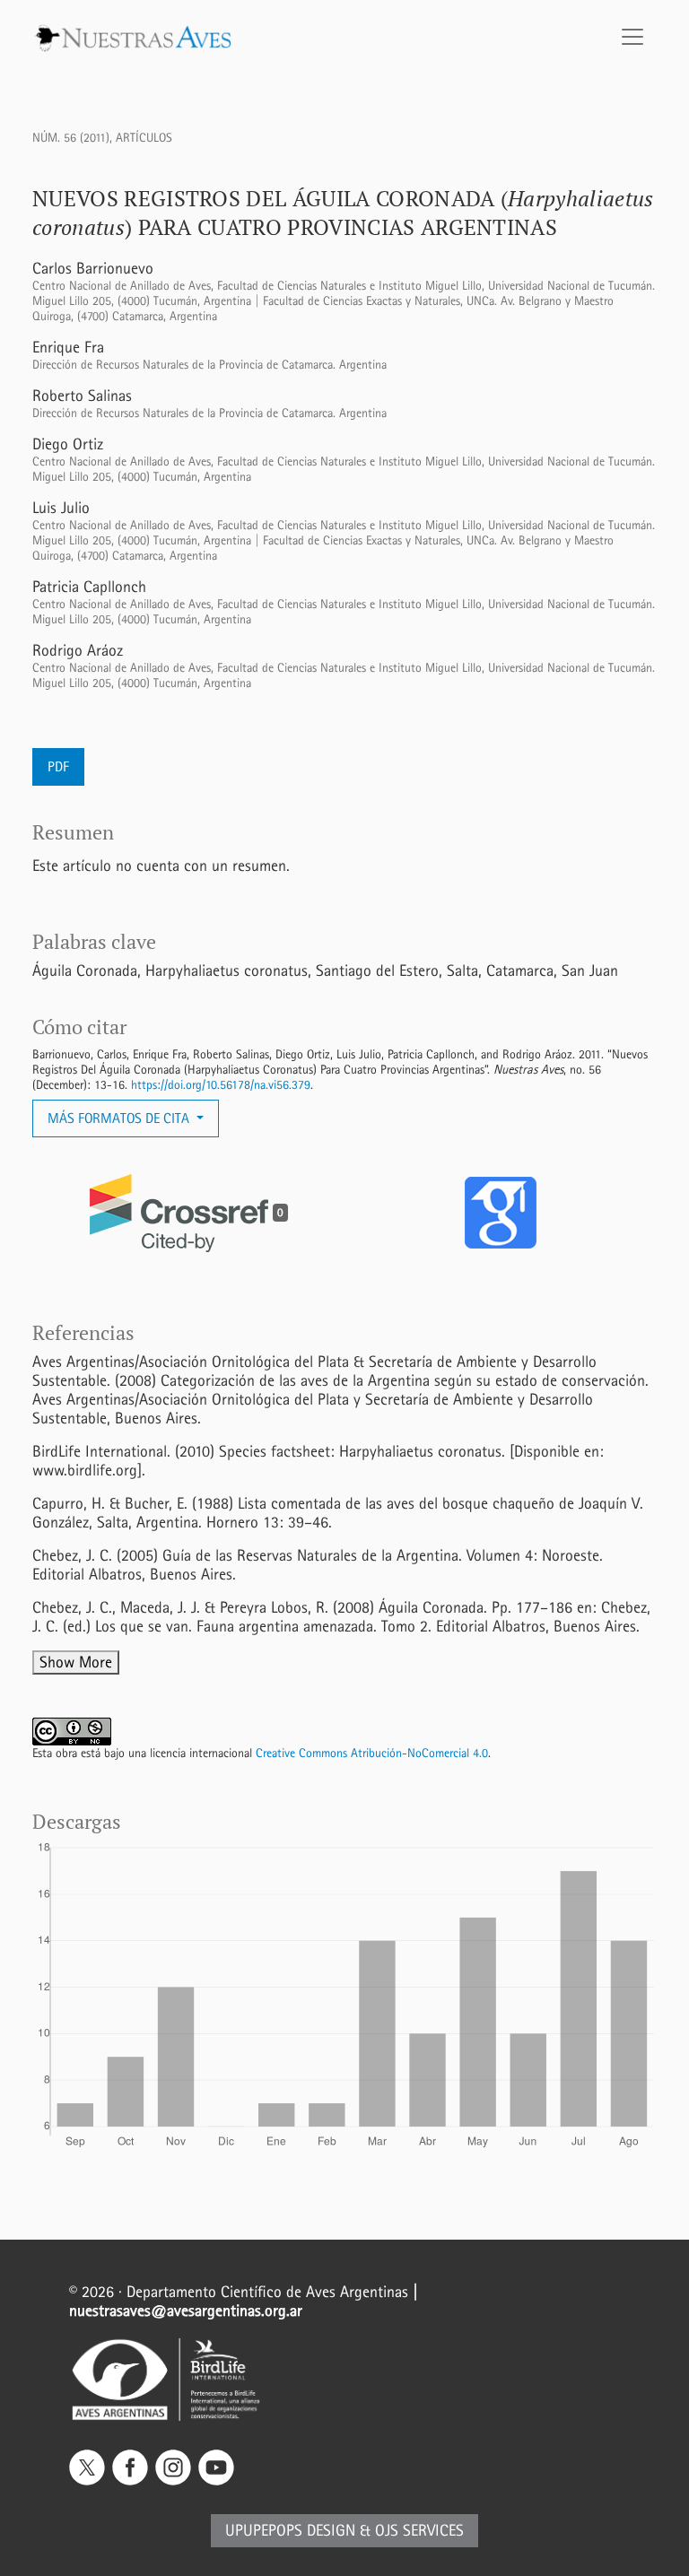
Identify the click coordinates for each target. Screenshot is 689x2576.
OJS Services (419, 2531)
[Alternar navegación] (632, 37)
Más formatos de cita (120, 1118)
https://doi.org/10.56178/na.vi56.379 (221, 1085)
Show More (76, 1662)
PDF (58, 766)
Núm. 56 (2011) (71, 138)
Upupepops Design (290, 2531)
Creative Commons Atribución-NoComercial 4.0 (372, 1753)
